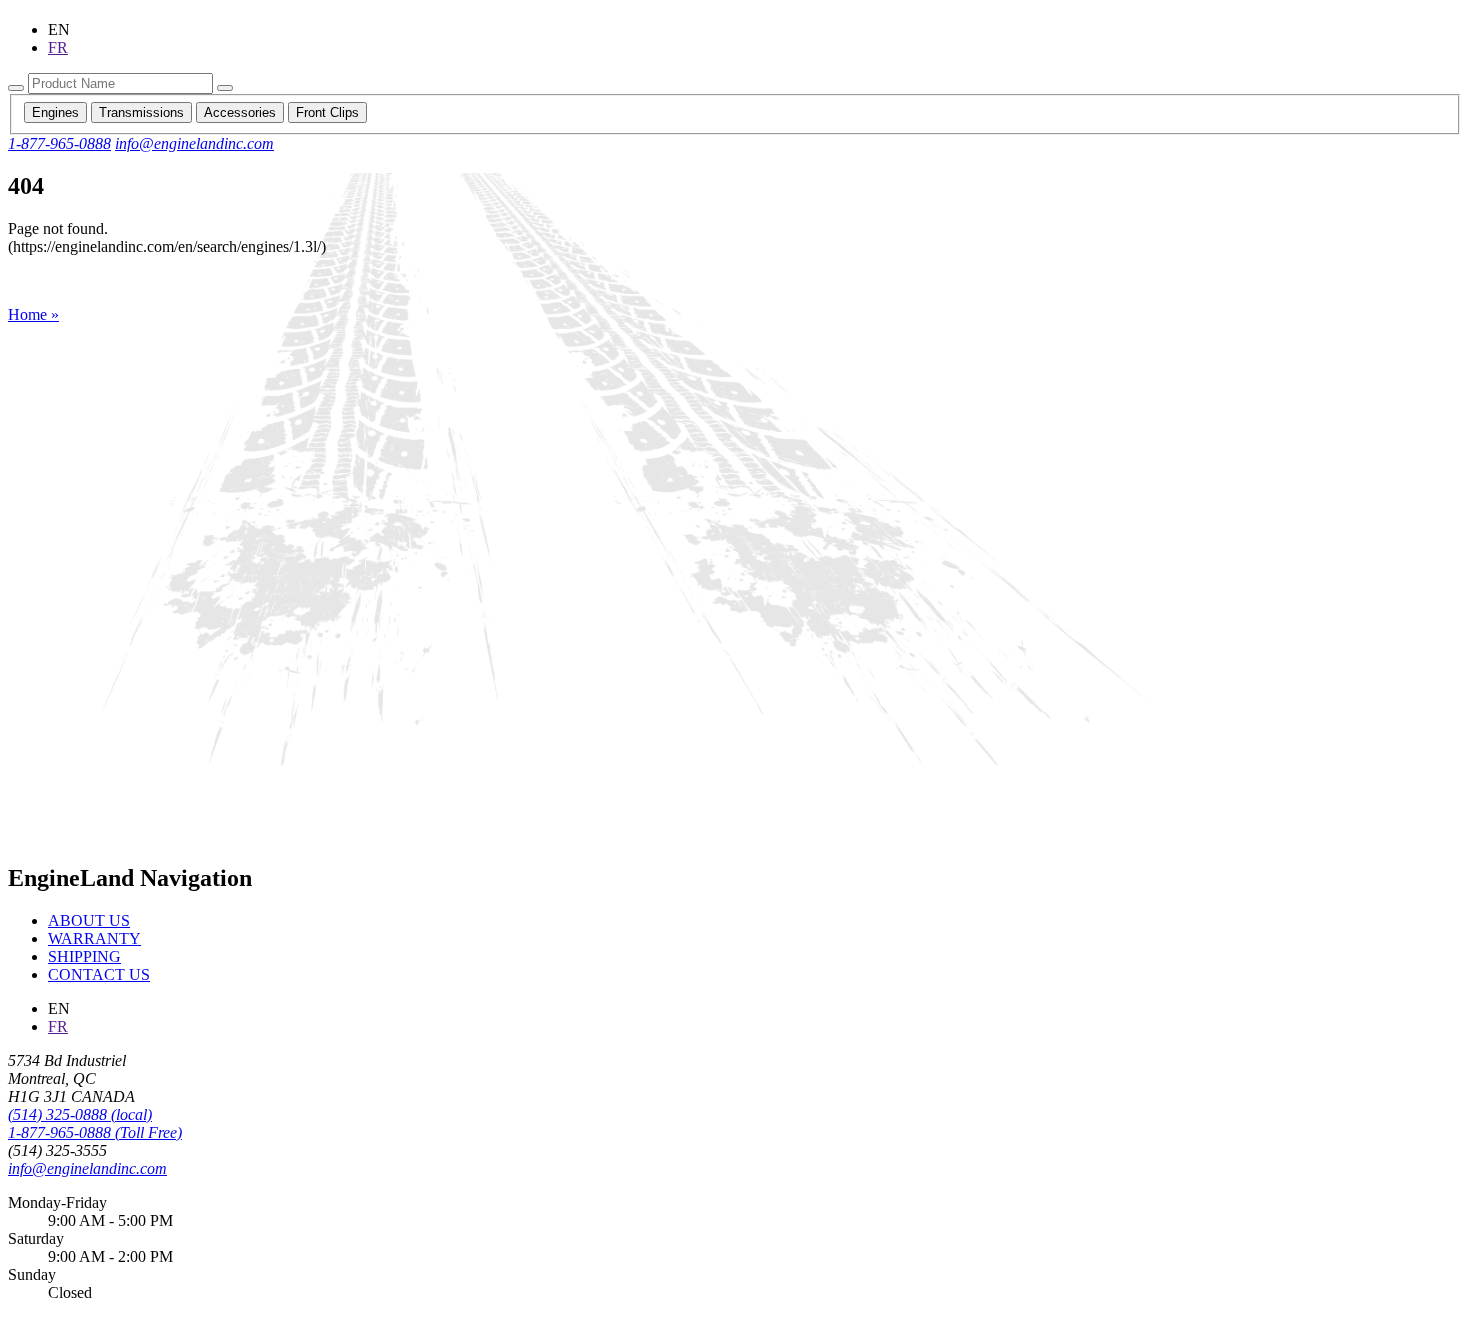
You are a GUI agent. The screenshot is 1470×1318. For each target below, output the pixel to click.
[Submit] (16, 88)
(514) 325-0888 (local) (80, 1114)
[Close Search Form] (225, 88)
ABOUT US (89, 920)
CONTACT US (99, 974)
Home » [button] (33, 314)
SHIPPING (84, 956)
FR (58, 47)
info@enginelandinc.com (194, 143)
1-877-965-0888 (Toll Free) (95, 1132)
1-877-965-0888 (59, 143)
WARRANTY (94, 938)
